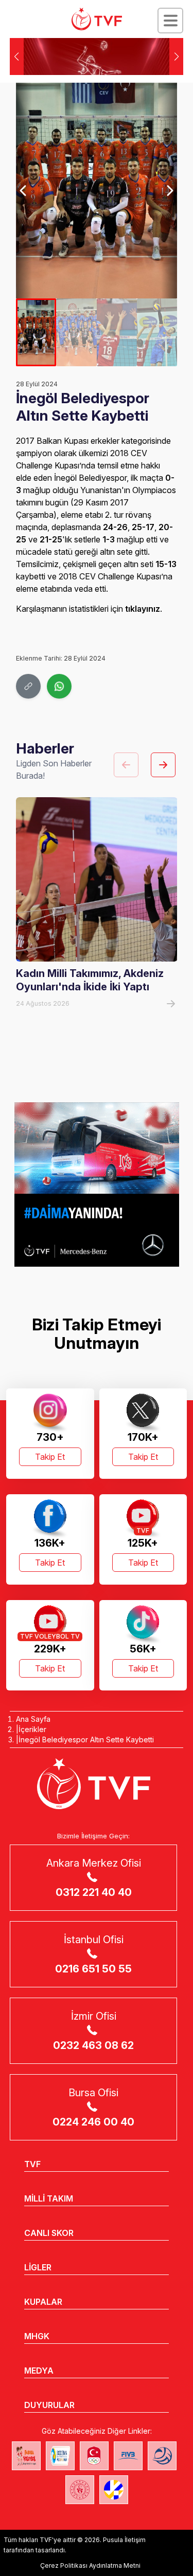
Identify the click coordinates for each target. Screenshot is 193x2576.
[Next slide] (169, 191)
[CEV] (114, 2490)
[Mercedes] (97, 1184)
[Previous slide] (24, 191)
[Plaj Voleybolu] (60, 2456)
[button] (176, 57)
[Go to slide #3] (117, 332)
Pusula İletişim (124, 2540)
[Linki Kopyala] (28, 686)
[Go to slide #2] (76, 332)
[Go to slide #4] (157, 332)
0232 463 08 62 (93, 2045)
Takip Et (50, 1457)
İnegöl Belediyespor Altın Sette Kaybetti (86, 1740)
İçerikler (32, 1729)
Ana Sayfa (33, 1719)
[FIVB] (128, 2456)
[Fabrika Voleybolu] (26, 2456)
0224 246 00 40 (93, 2122)
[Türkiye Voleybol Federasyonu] (97, 19)
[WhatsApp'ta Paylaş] (59, 686)
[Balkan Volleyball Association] (162, 2456)
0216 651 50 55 (93, 1969)
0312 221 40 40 (94, 1892)
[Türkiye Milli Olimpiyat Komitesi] (94, 2456)
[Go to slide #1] (36, 332)
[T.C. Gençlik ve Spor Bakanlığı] (80, 2490)
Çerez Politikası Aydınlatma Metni (90, 2565)
